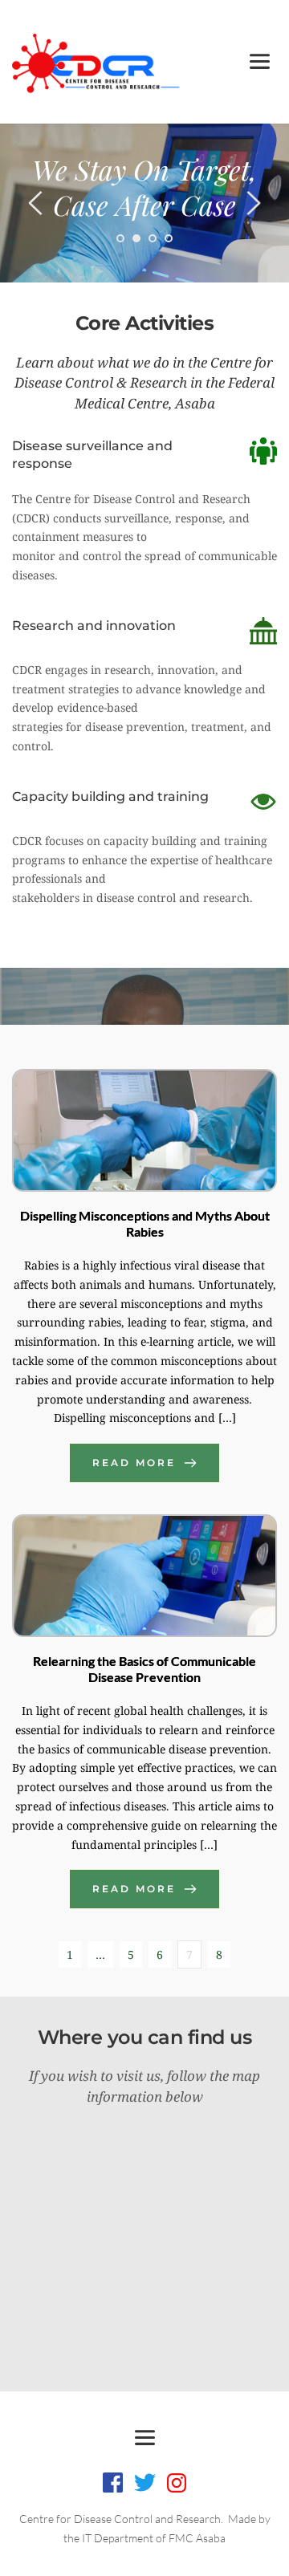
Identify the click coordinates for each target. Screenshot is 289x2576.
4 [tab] (169, 238)
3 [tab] (153, 238)
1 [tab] (120, 238)
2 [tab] (136, 238)
